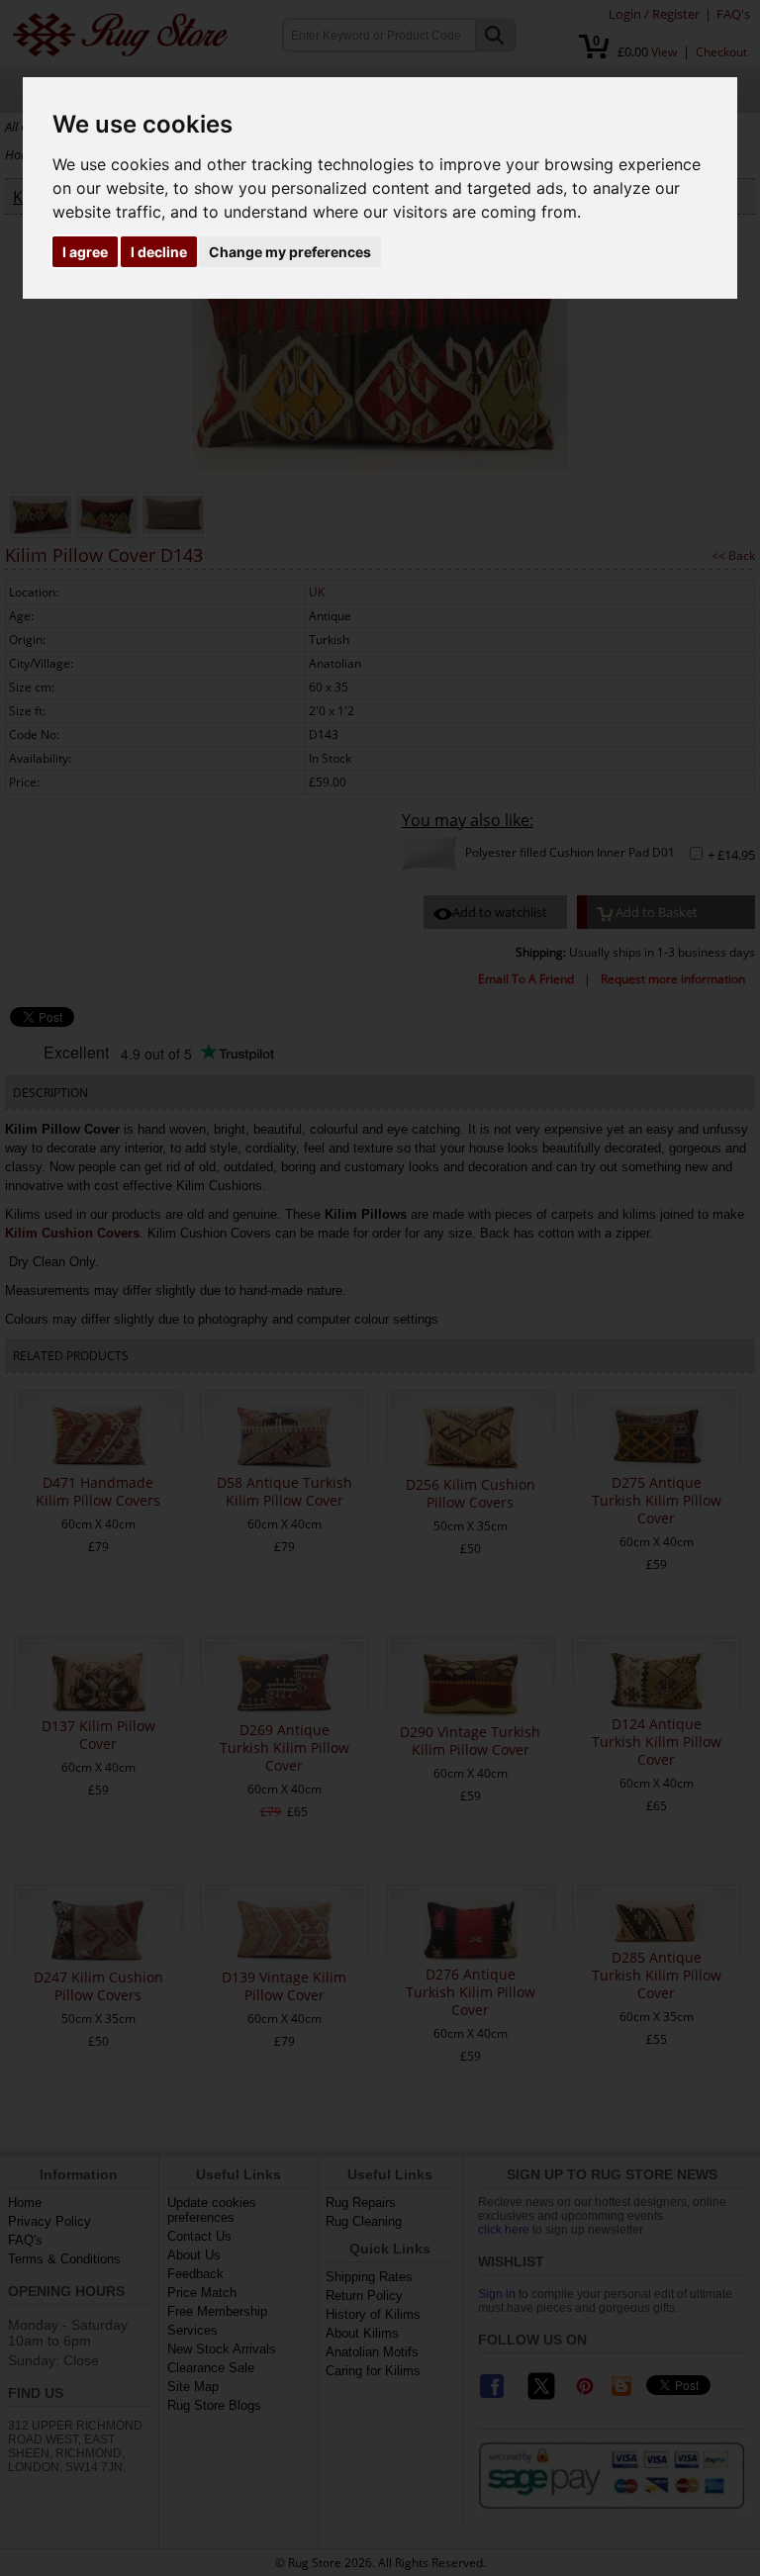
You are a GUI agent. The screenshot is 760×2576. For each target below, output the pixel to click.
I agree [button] (85, 252)
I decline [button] (159, 252)
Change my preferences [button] (290, 252)
